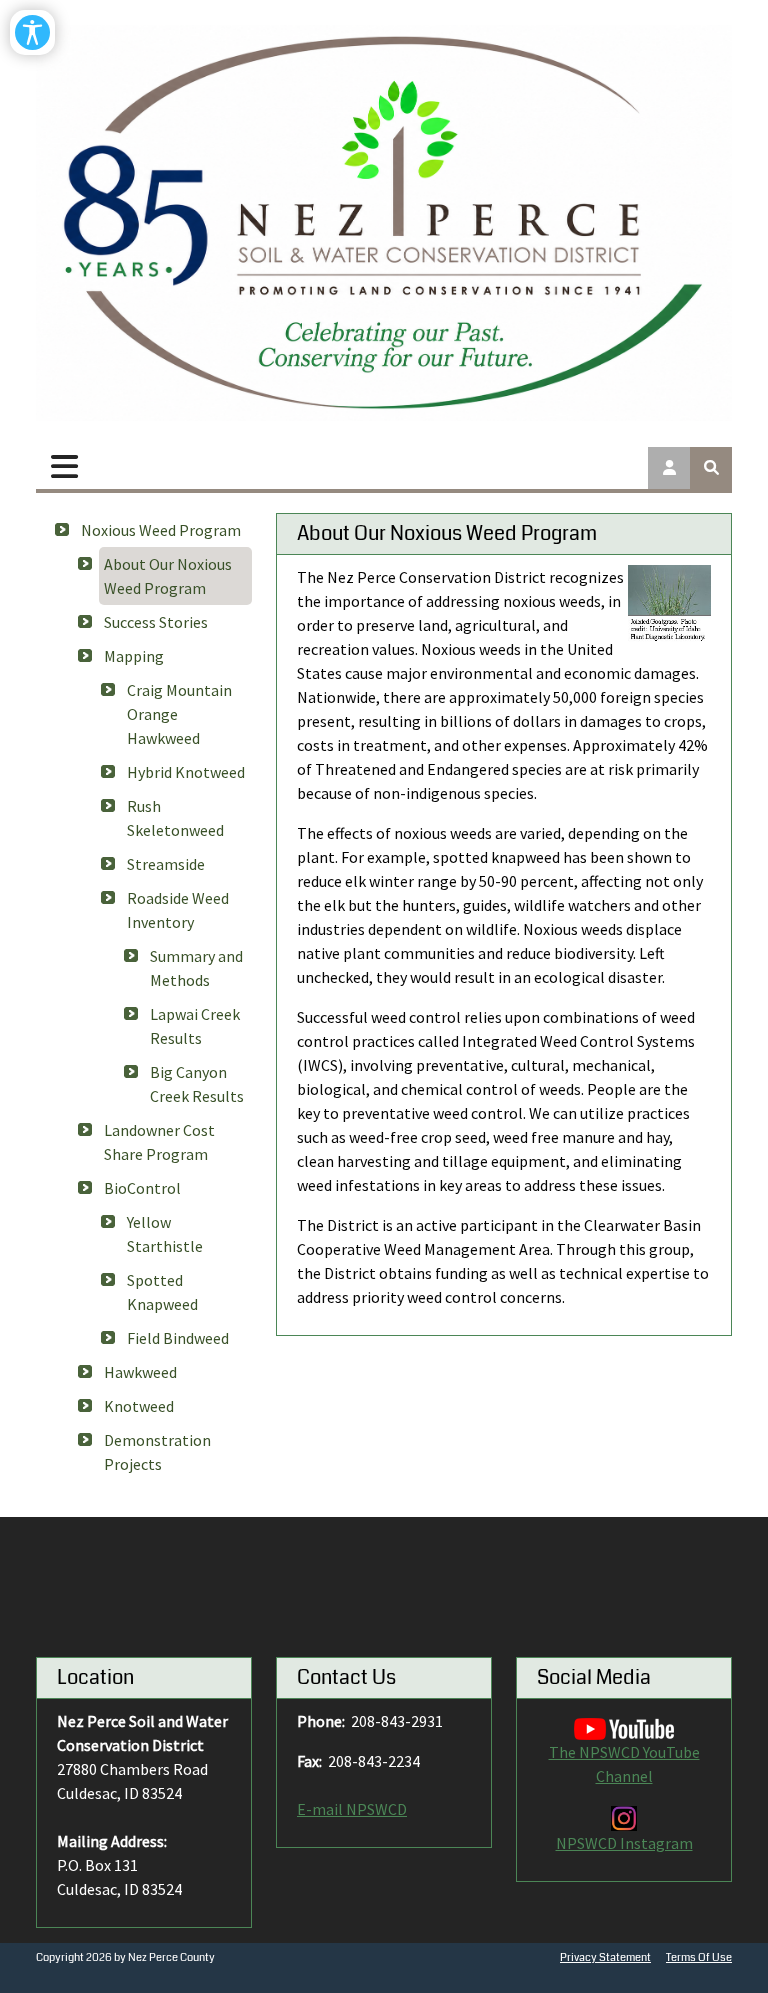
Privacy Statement (605, 1957)
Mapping (134, 656)
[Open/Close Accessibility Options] (32, 32)
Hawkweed (140, 1372)
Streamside (166, 864)
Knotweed (139, 1406)
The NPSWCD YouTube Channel (624, 1764)
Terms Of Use (699, 1957)
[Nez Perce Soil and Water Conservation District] (384, 223)
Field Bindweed (178, 1338)
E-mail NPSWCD (352, 1809)
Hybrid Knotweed (186, 772)
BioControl (142, 1188)
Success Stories (156, 622)
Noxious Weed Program (161, 530)
